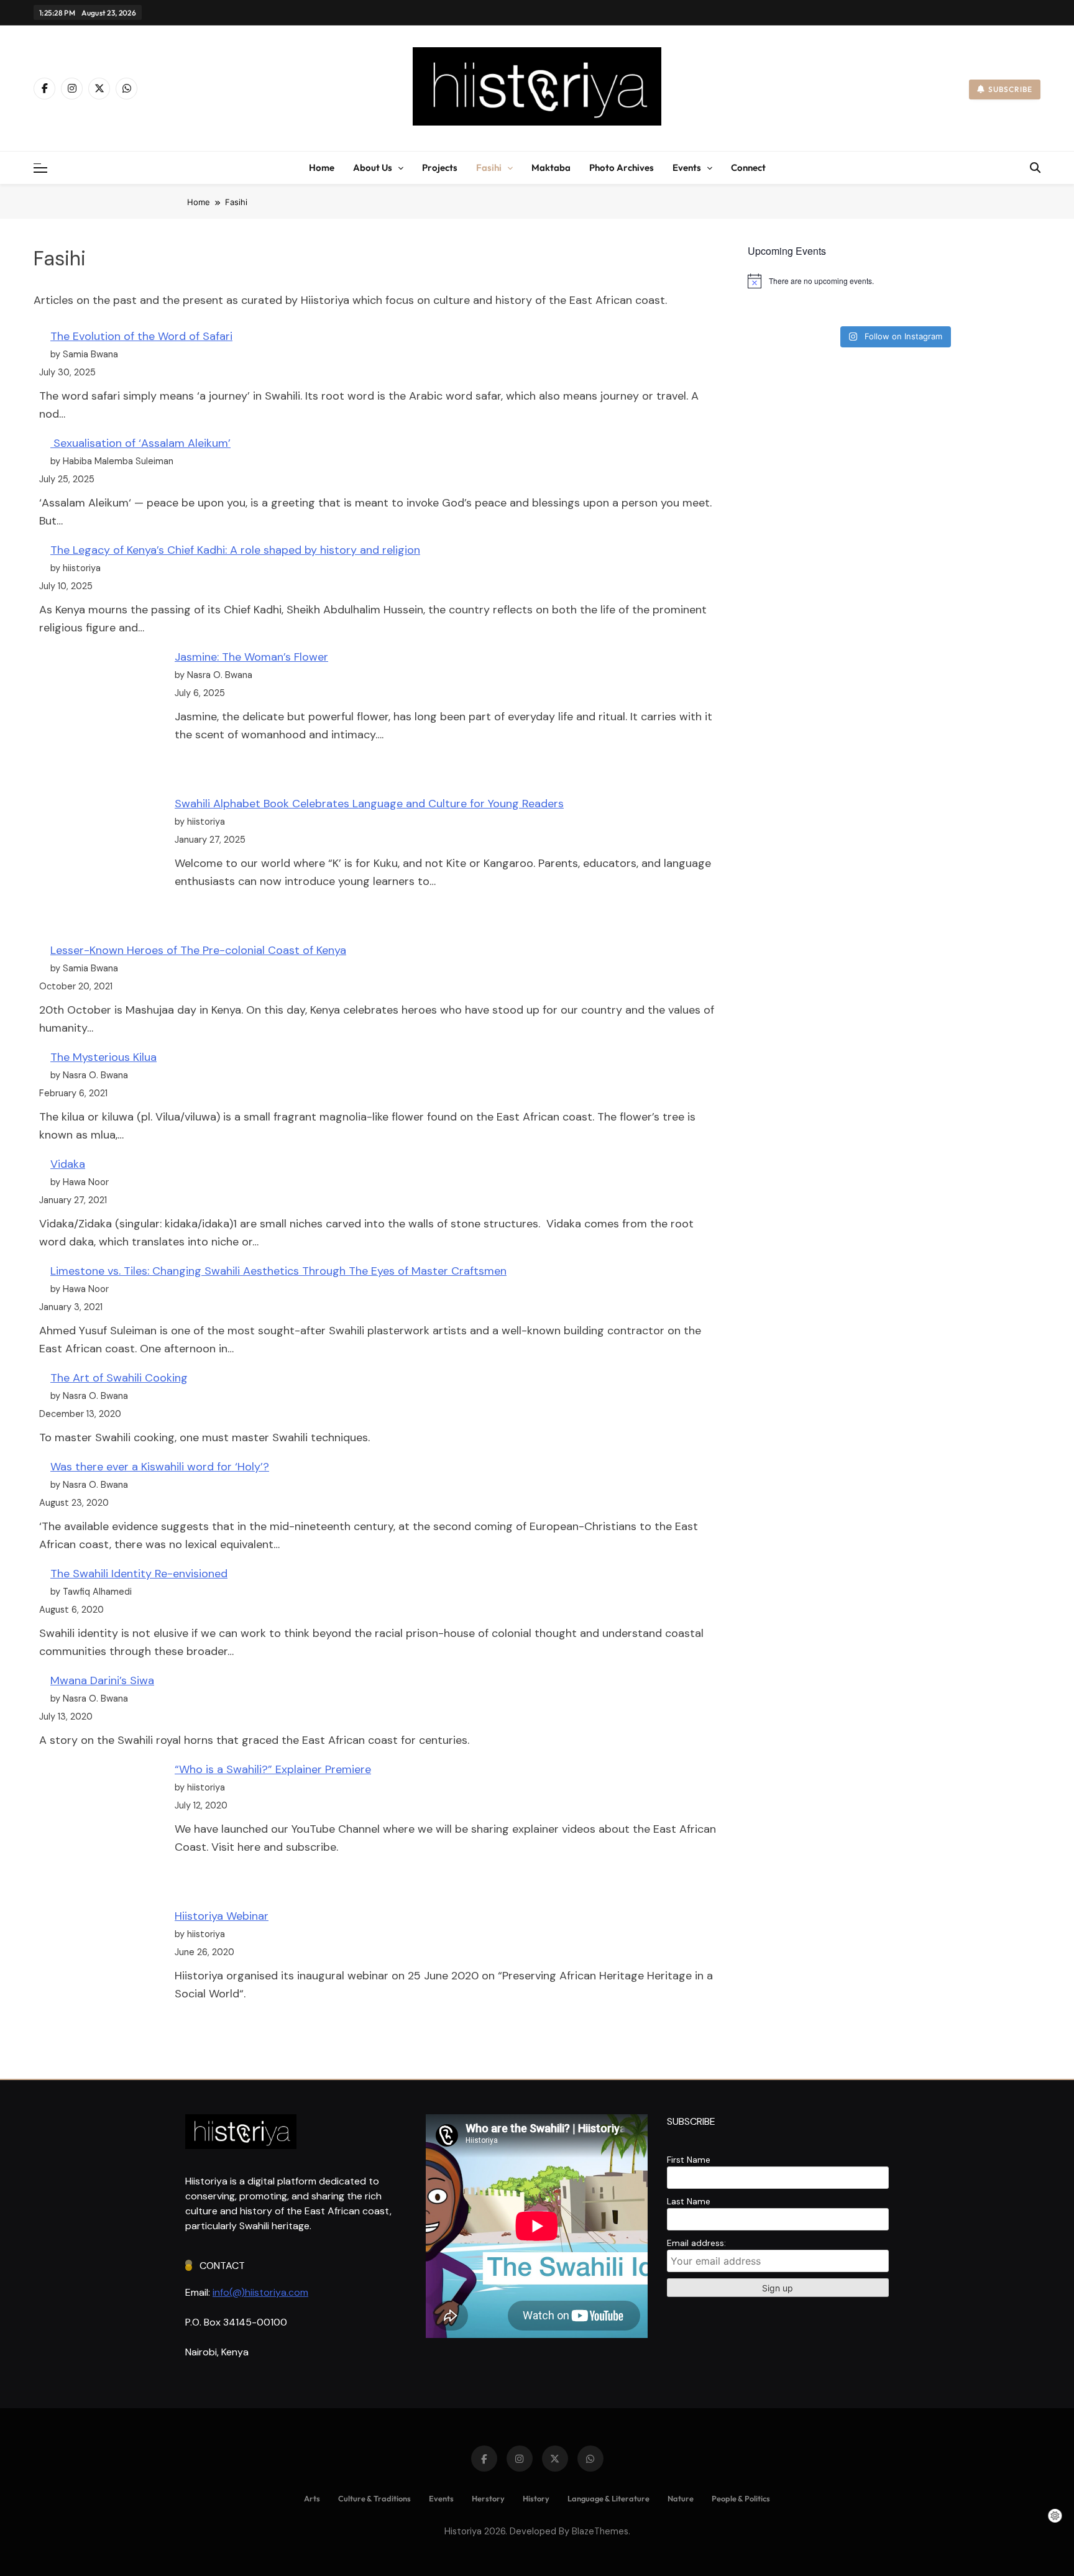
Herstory (488, 2498)
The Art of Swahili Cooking (119, 1378)
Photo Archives (622, 167)
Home (322, 167)
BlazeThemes (600, 2531)
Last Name (689, 2201)
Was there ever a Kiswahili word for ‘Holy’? (160, 1467)
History (536, 2498)
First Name (689, 2160)
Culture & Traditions (374, 2498)
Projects (440, 167)
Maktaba (551, 167)
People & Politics (741, 2498)
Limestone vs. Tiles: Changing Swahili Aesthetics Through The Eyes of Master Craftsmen (278, 1271)
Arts (312, 2498)
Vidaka (68, 1164)
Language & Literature (608, 2498)
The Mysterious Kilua (103, 1057)
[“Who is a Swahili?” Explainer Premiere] (101, 1826)
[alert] (894, 281)
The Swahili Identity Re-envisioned (139, 1574)
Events (687, 167)
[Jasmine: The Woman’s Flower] (101, 713)
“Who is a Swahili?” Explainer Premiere (273, 1769)
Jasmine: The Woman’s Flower (251, 657)
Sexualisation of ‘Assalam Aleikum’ (140, 443)
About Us (373, 167)
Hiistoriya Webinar (222, 1916)
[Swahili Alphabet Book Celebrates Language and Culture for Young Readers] (101, 860)
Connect (748, 167)
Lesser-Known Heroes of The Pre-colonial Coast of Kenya (198, 950)
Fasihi (489, 167)
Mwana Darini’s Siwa (102, 1680)
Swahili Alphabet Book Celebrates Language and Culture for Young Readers (369, 804)
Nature (681, 2498)
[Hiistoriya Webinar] (101, 1972)
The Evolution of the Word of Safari (141, 336)
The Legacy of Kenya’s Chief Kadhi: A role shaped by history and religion (235, 550)
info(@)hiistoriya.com (260, 2292)
